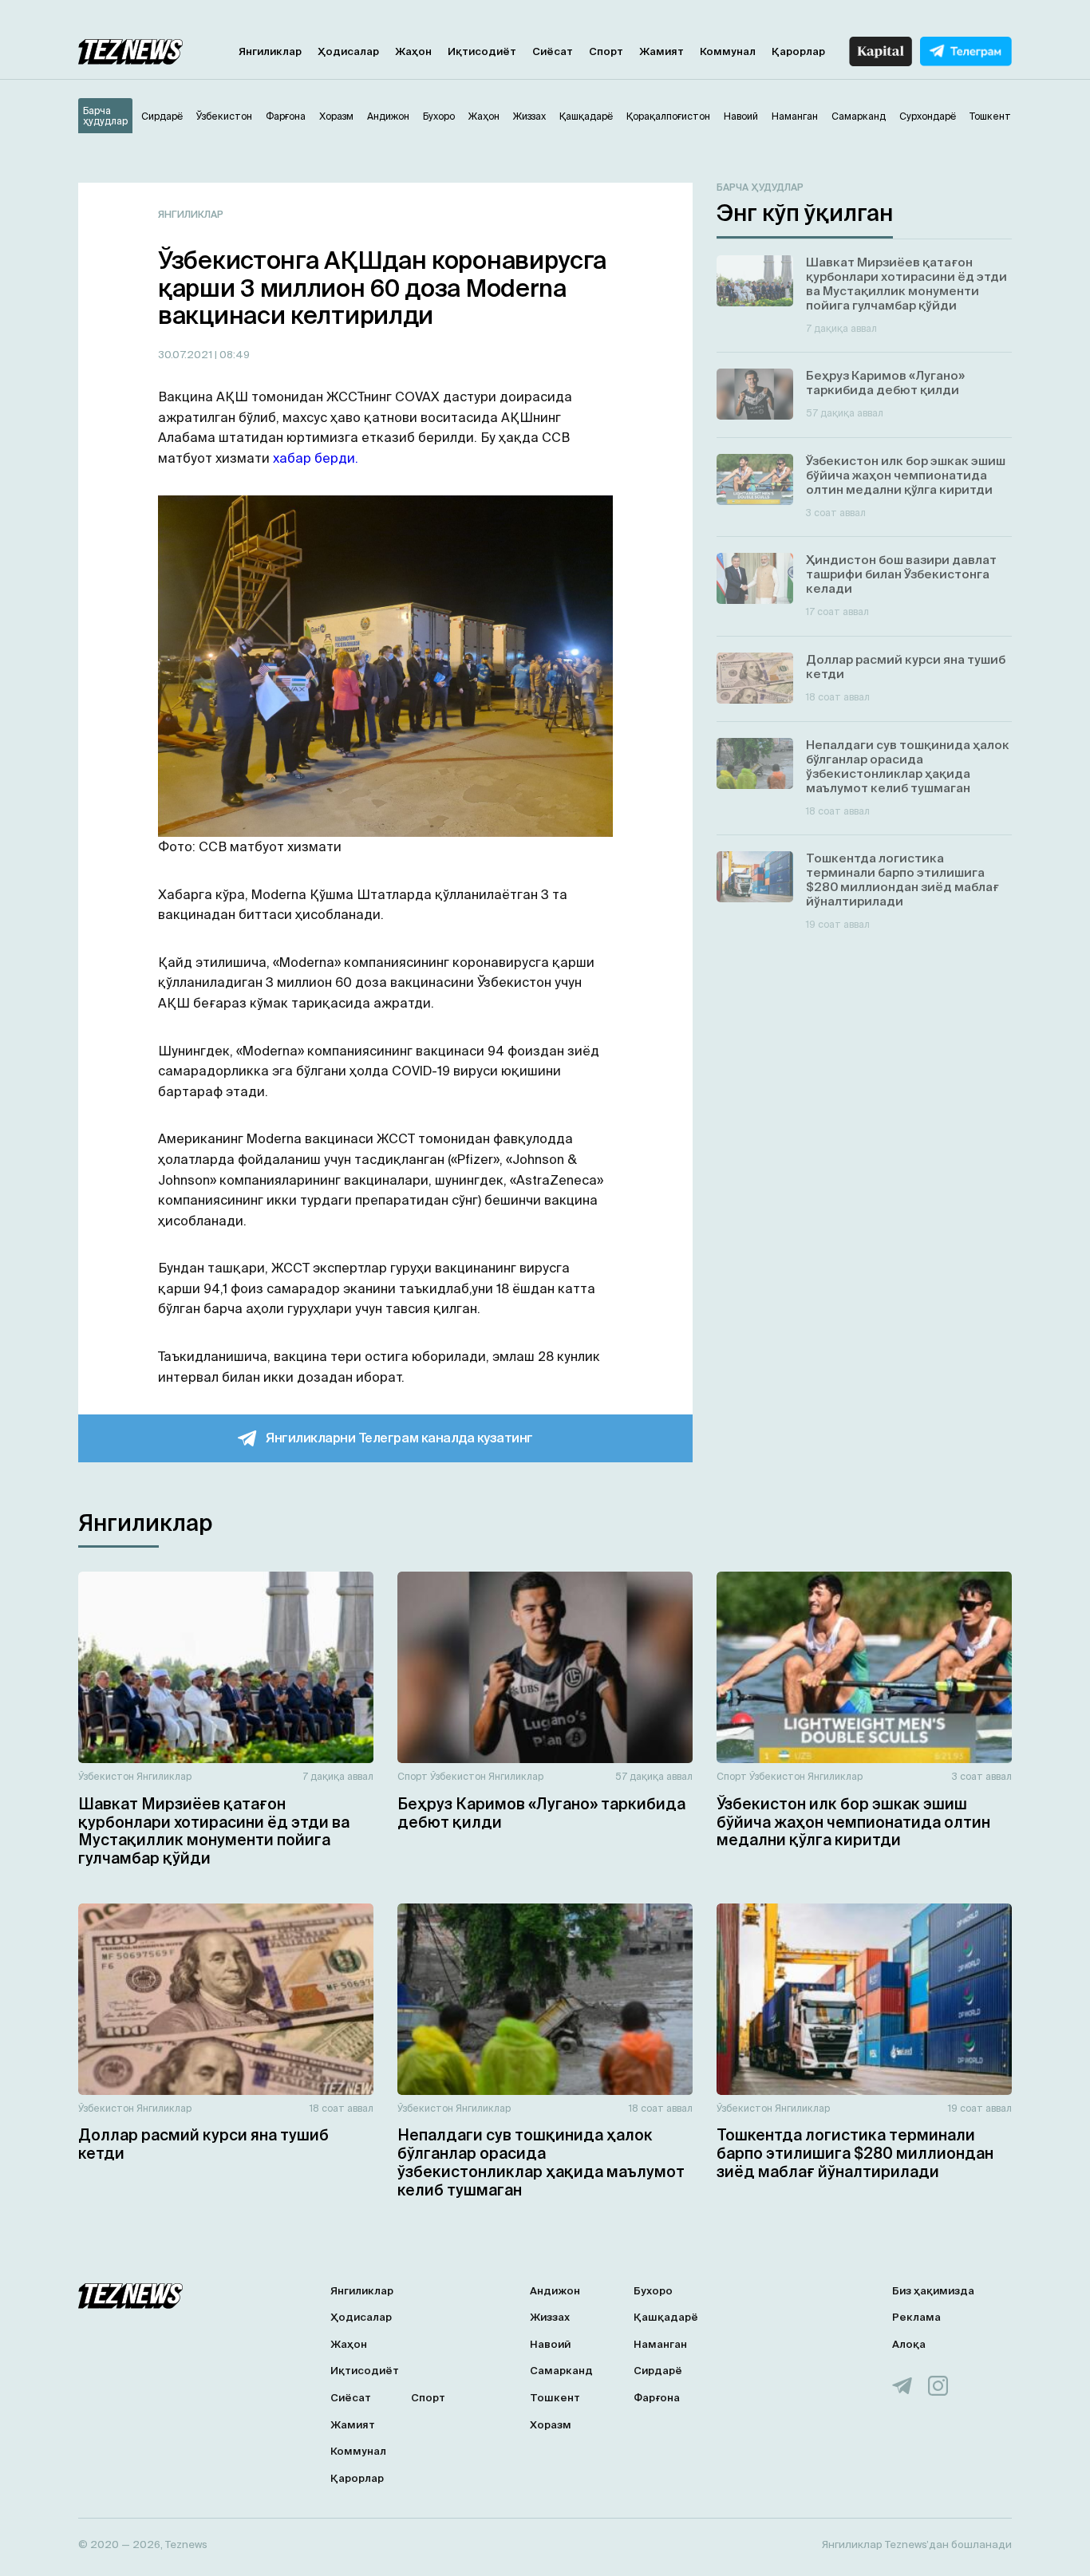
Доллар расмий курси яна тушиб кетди (203, 2144)
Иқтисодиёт (482, 51)
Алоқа (909, 2344)
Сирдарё (658, 2371)
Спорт (606, 51)
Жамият (662, 51)
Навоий (550, 2344)
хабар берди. (316, 458)
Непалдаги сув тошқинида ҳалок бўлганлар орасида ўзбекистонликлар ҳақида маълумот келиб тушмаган (541, 2162)
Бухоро (653, 2291)
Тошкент (555, 2398)
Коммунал (728, 51)
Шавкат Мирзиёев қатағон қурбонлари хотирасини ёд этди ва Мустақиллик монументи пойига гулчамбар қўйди (214, 1831)
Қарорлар (798, 51)
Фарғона (657, 2398)
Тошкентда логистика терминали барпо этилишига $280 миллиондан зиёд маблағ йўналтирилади (855, 2153)
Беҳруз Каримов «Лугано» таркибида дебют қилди (541, 1813)
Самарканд (561, 2371)
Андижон (555, 2291)
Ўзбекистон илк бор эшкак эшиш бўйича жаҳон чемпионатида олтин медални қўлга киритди (853, 1822)
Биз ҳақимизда (933, 2291)
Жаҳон (413, 51)
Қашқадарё (666, 2317)
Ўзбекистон (106, 1776)
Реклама (916, 2317)
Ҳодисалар (348, 51)
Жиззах (550, 2317)
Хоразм (551, 2425)
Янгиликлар (270, 51)
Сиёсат (553, 51)
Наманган (660, 2344)
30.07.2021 (186, 355)
